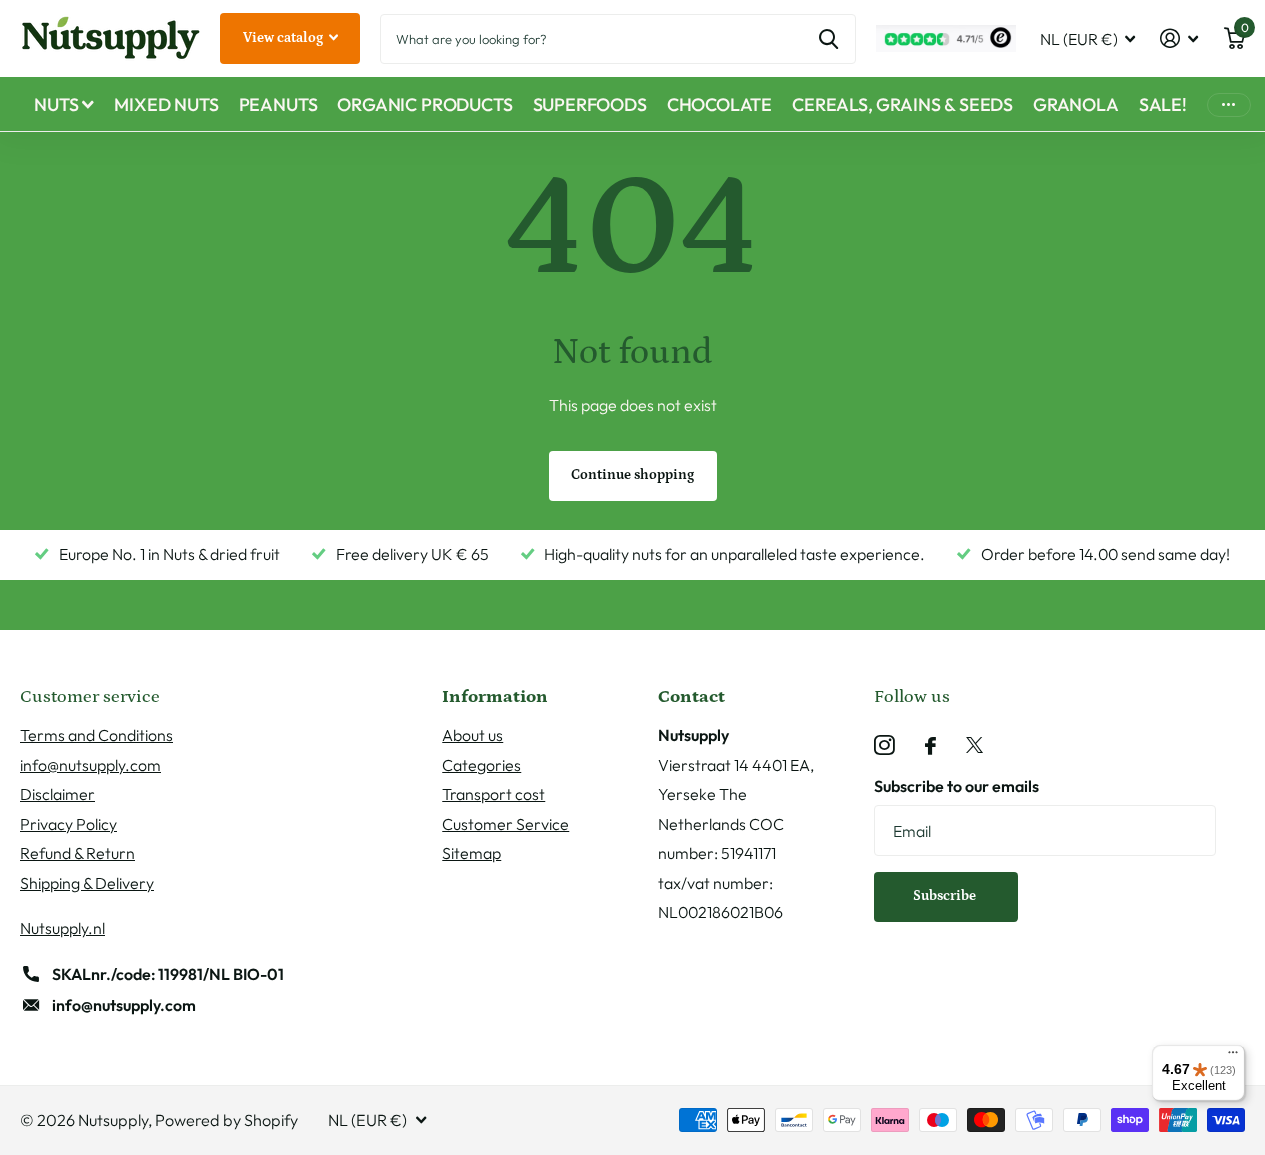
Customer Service (505, 824)
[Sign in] (1179, 38)
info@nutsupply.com (90, 765)
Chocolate (719, 104)
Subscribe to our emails (956, 786)
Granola (1076, 104)
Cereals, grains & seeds (902, 104)
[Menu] (1233, 1057)
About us (472, 735)
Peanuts (278, 104)
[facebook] (930, 746)
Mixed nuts (166, 104)
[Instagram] (884, 745)
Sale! (1163, 104)
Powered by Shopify (226, 1120)
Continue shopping (632, 475)
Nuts (56, 104)
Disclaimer (57, 794)
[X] (974, 746)
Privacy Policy (68, 824)
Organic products (424, 104)
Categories (481, 765)
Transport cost (493, 794)
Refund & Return (77, 853)
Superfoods (590, 104)
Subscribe (946, 896)
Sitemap (471, 853)
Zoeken (828, 39)
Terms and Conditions (96, 735)
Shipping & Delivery (87, 883)
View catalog (284, 38)
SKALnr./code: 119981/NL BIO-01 (168, 974)
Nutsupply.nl (62, 928)
